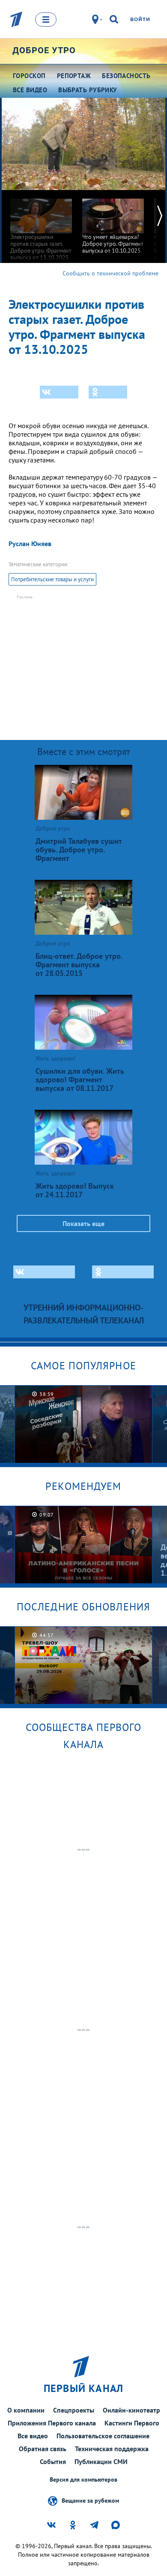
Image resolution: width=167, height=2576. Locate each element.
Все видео (33, 2436)
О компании (26, 2410)
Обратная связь (43, 2449)
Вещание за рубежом (90, 2501)
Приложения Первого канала (52, 2423)
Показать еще (83, 1223)
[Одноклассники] (108, 392)
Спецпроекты (74, 2410)
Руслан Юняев (30, 544)
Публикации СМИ (101, 2461)
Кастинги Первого (132, 2423)
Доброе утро (44, 50)
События (53, 2461)
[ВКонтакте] (59, 392)
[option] (41, 225)
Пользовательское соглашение (103, 2436)
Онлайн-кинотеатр (131, 2410)
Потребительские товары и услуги (52, 579)
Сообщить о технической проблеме (110, 273)
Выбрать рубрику (88, 90)
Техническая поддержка (112, 2449)
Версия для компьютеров (83, 2480)
